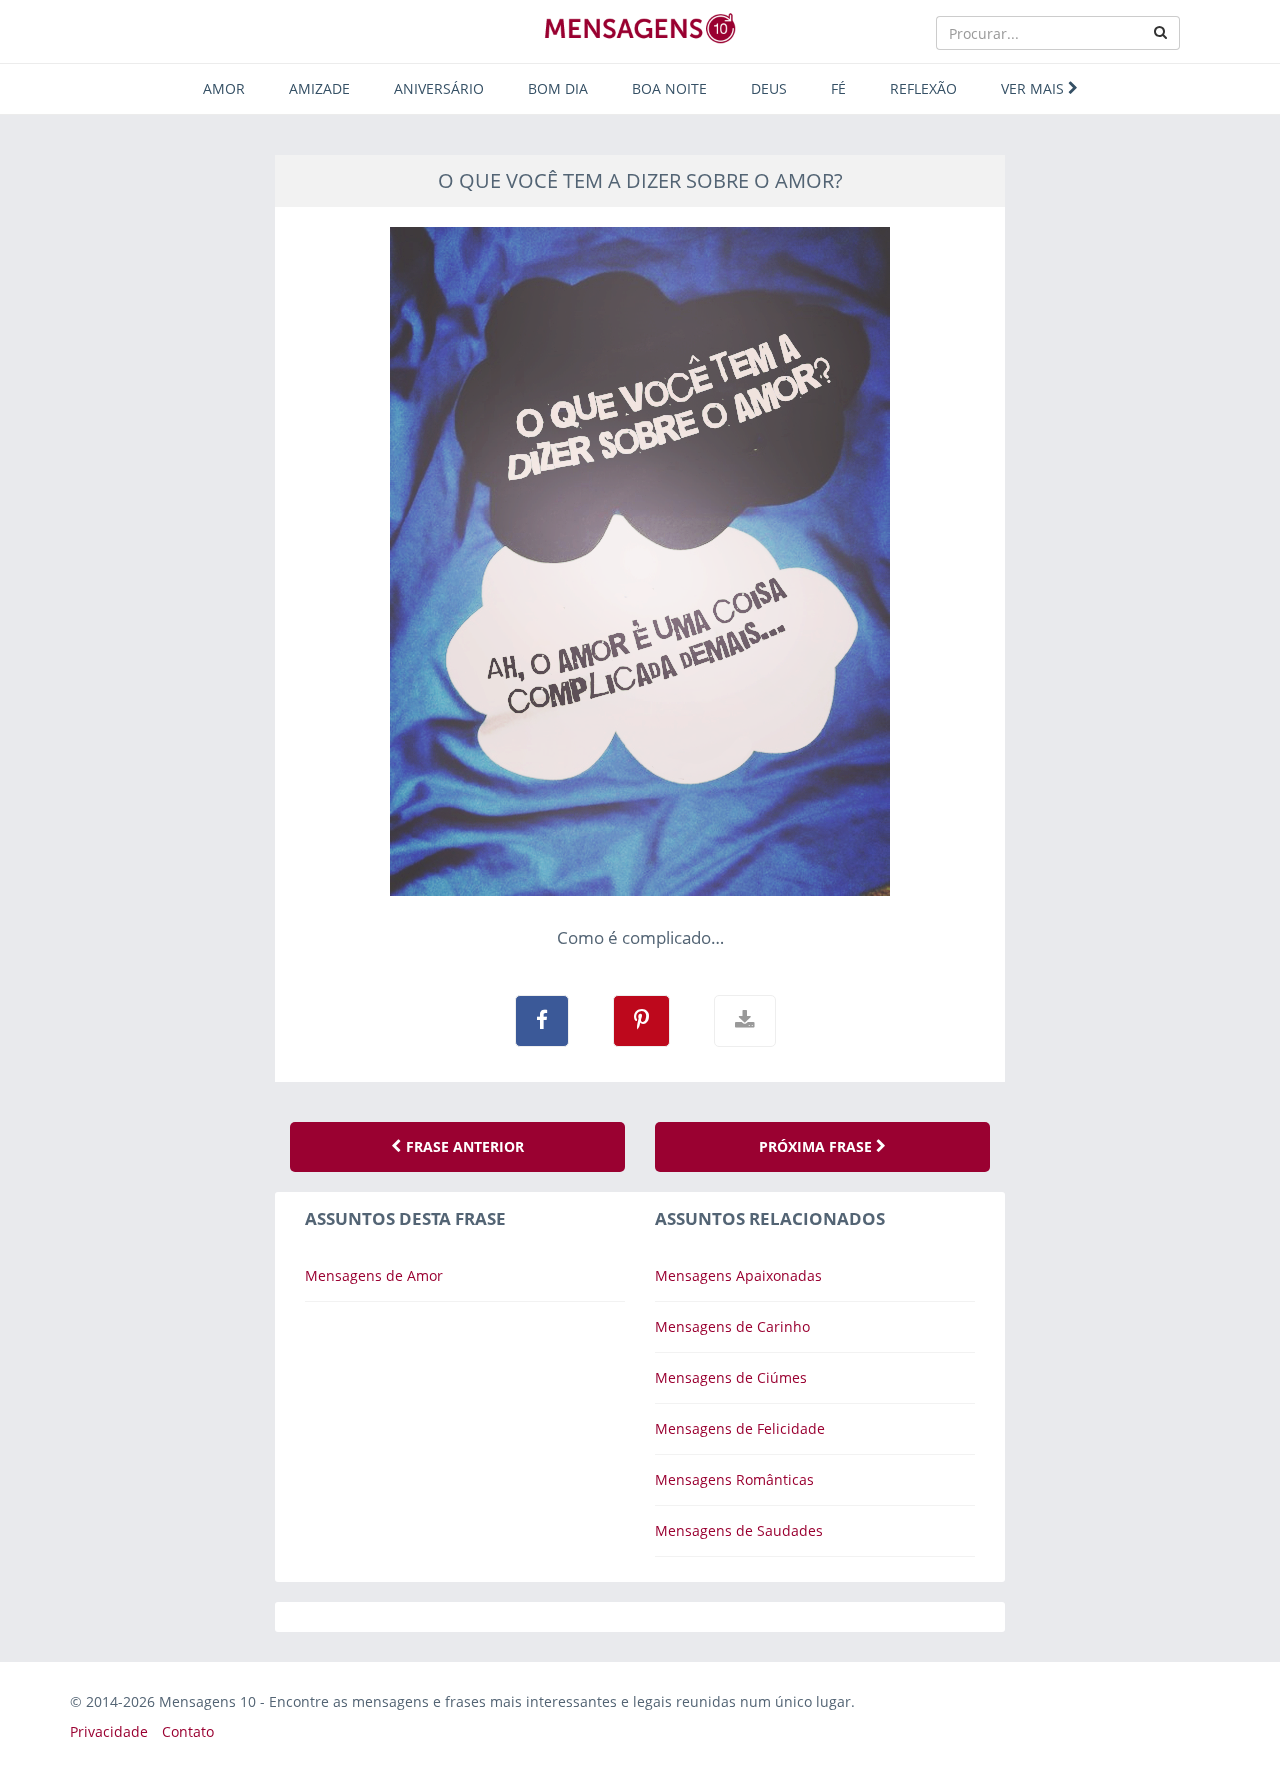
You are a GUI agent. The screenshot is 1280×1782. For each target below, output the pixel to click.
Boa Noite (669, 88)
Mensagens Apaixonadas (738, 1275)
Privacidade (109, 1731)
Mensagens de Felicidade (740, 1428)
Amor (224, 88)
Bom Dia (558, 88)
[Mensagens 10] (640, 28)
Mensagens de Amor (374, 1275)
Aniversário (439, 88)
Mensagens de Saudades (739, 1530)
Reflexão (923, 88)
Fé (838, 88)
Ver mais (1034, 88)
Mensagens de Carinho (732, 1326)
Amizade (319, 88)
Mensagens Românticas (734, 1479)
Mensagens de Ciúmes (731, 1377)
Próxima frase (817, 1146)
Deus (769, 88)
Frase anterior (463, 1146)
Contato (188, 1731)
